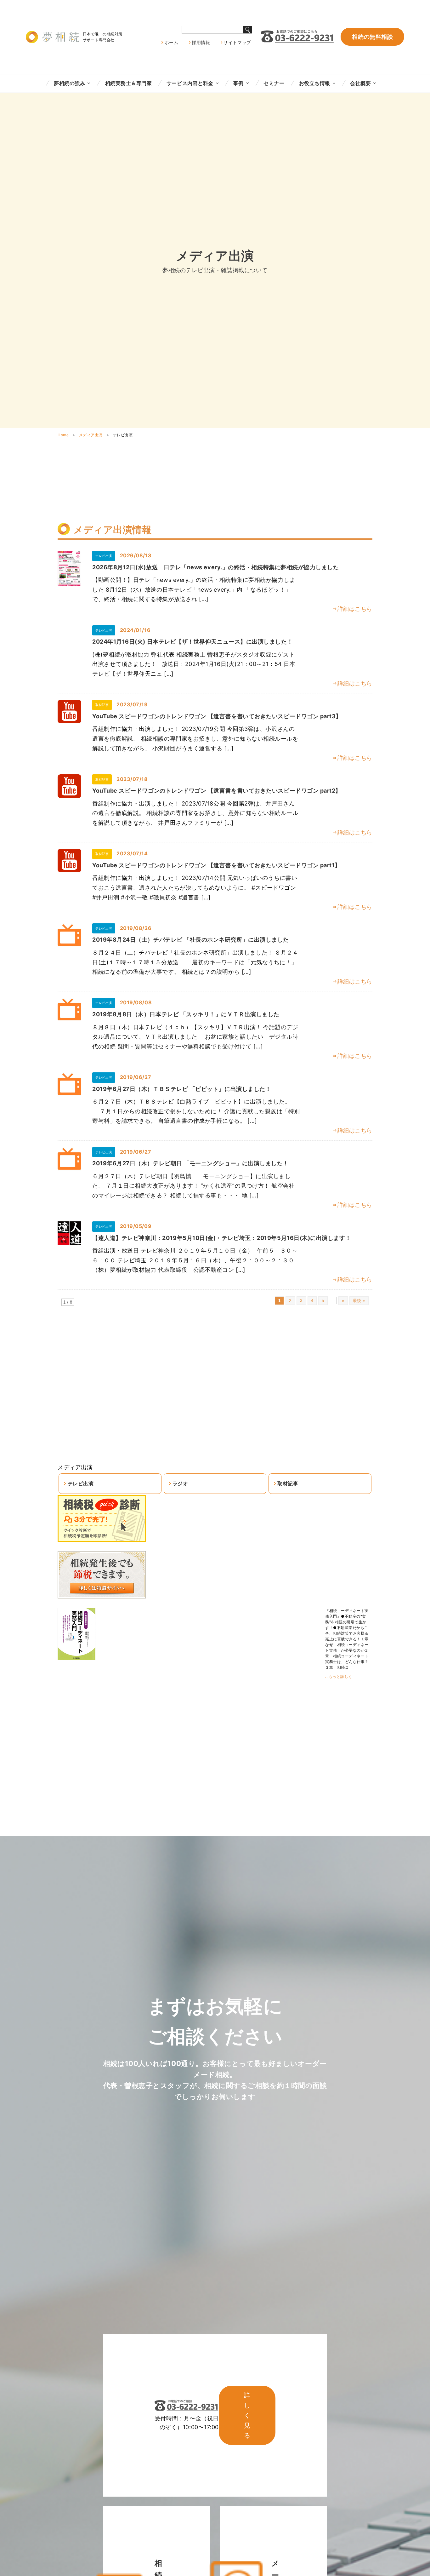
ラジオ (180, 1483)
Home (63, 435)
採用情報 (201, 42)
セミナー (274, 83)
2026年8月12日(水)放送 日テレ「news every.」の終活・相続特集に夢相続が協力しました (216, 567)
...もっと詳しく (339, 1676)
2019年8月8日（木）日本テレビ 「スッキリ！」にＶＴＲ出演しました (186, 1014)
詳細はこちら (355, 609)
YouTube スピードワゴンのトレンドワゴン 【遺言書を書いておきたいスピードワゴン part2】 (217, 791)
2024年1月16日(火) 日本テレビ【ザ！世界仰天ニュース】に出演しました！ (192, 642)
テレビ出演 (81, 1483)
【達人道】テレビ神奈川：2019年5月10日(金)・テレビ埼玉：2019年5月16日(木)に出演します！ (222, 1238)
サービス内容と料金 (190, 83)
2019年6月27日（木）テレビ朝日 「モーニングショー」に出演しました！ (190, 1163)
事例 (238, 83)
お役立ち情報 (315, 83)
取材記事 (288, 1483)
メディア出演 (91, 435)
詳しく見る (247, 2415)
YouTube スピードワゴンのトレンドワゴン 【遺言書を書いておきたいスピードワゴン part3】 (217, 716)
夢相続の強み (69, 83)
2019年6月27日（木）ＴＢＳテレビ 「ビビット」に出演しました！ (182, 1089)
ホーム (172, 42)
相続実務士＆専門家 (129, 83)
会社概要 (360, 83)
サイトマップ (237, 42)
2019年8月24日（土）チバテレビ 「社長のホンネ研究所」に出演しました (191, 940)
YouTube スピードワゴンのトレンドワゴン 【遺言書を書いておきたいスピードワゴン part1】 (216, 865)
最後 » (359, 1301)
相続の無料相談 (372, 37)
